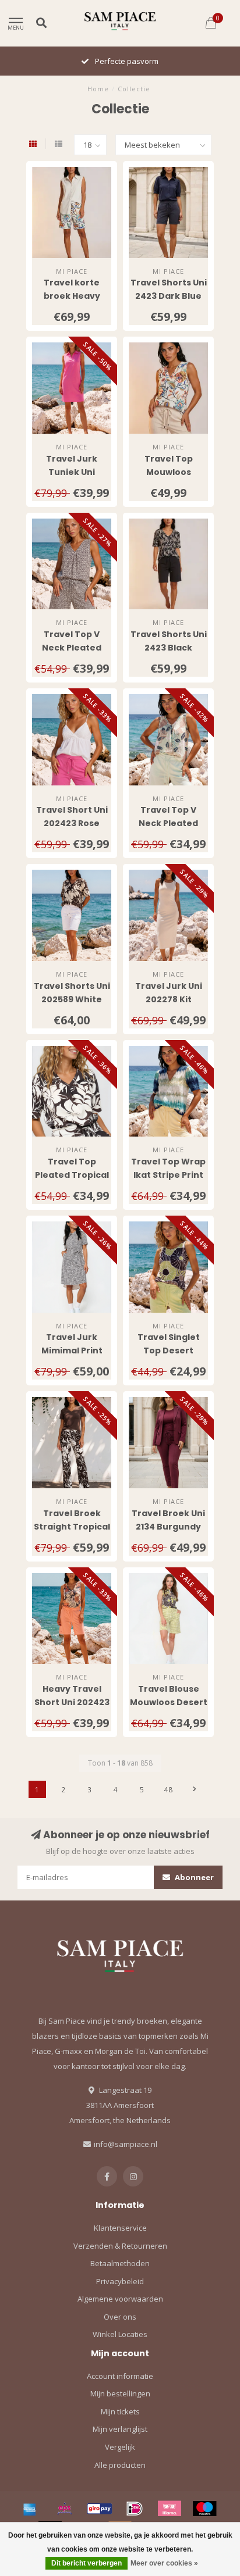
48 (168, 1789)
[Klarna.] (170, 2509)
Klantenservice (120, 2228)
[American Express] (30, 2509)
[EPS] (65, 2509)
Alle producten (120, 2465)
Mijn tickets (120, 2411)
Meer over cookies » (164, 2563)
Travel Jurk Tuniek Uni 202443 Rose (72, 472)
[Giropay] (100, 2509)
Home (98, 89)
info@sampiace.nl (126, 2144)
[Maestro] (204, 2509)
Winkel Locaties (120, 2334)
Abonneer (193, 1877)
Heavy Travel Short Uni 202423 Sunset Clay (72, 1702)
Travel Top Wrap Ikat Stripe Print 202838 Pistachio (169, 1175)
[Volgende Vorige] (195, 1789)
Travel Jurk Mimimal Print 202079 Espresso (72, 1350)
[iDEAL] (135, 2509)
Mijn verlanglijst (120, 2429)
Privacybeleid (120, 2281)
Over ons (120, 2317)
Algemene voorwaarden (120, 2299)
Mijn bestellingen (120, 2393)
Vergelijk (120, 2447)
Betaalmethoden (120, 2263)
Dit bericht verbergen (87, 2563)
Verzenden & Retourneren (120, 2246)
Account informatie (120, 2376)
